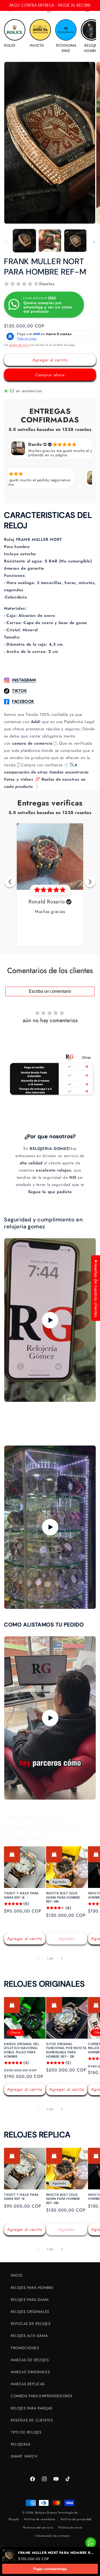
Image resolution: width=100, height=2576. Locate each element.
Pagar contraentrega (50, 2569)
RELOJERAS (21, 2444)
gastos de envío (19, 345)
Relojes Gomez (46, 2513)
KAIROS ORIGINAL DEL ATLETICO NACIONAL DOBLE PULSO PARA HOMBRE (22, 2050)
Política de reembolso (40, 2519)
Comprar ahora (50, 375)
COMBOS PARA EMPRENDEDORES (42, 2396)
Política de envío (70, 2527)
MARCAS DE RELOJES (30, 2360)
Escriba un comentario (50, 991)
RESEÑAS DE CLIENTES (32, 2420)
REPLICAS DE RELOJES (31, 2324)
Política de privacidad (76, 2519)
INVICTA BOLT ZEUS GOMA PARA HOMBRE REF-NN (63, 1898)
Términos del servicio (38, 2527)
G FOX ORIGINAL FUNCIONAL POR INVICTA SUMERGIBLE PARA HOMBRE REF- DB (67, 2050)
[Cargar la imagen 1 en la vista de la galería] (24, 241)
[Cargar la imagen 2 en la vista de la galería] (50, 241)
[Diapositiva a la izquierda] (6, 242)
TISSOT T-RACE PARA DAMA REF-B (21, 1896)
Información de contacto (53, 2536)
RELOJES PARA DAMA (30, 2300)
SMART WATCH (24, 2456)
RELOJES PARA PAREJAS (32, 2408)
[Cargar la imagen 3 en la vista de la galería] (75, 241)
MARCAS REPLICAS (28, 2384)
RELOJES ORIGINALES (30, 2312)
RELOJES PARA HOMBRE (32, 2288)
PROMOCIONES (25, 2348)
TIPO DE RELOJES (26, 2432)
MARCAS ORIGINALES (30, 2372)
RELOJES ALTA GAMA (29, 2336)
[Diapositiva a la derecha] (94, 242)
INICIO (17, 2275)
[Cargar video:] (50, 1320)
